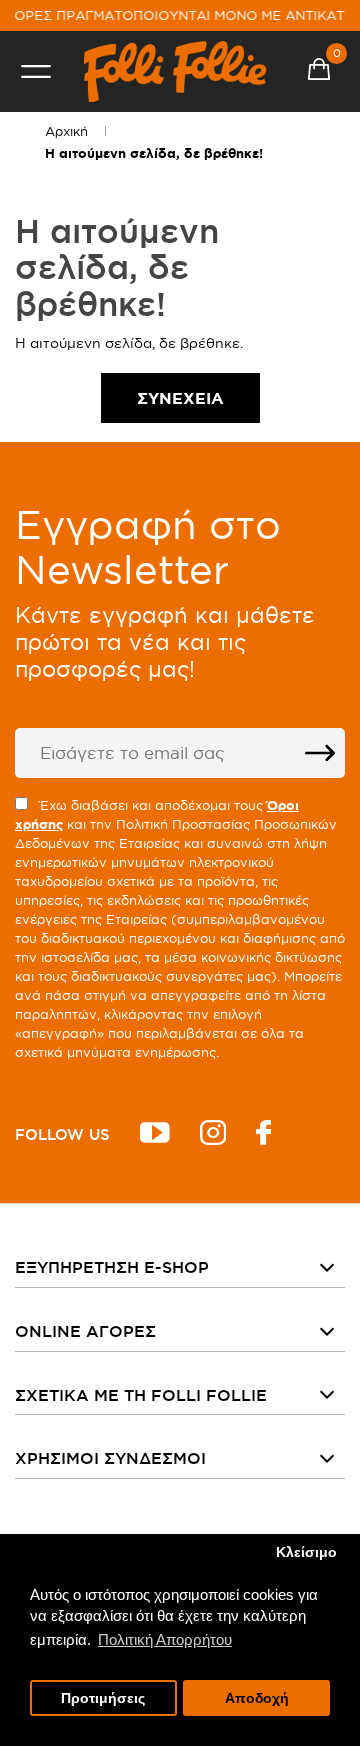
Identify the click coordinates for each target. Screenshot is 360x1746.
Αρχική (66, 131)
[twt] (155, 1135)
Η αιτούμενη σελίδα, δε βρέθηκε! (154, 153)
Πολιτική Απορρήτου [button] (165, 1639)
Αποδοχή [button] (257, 1698)
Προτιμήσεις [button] (103, 1698)
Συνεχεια (180, 398)
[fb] (263, 1135)
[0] (319, 72)
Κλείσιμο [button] (306, 1552)
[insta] (213, 1135)
